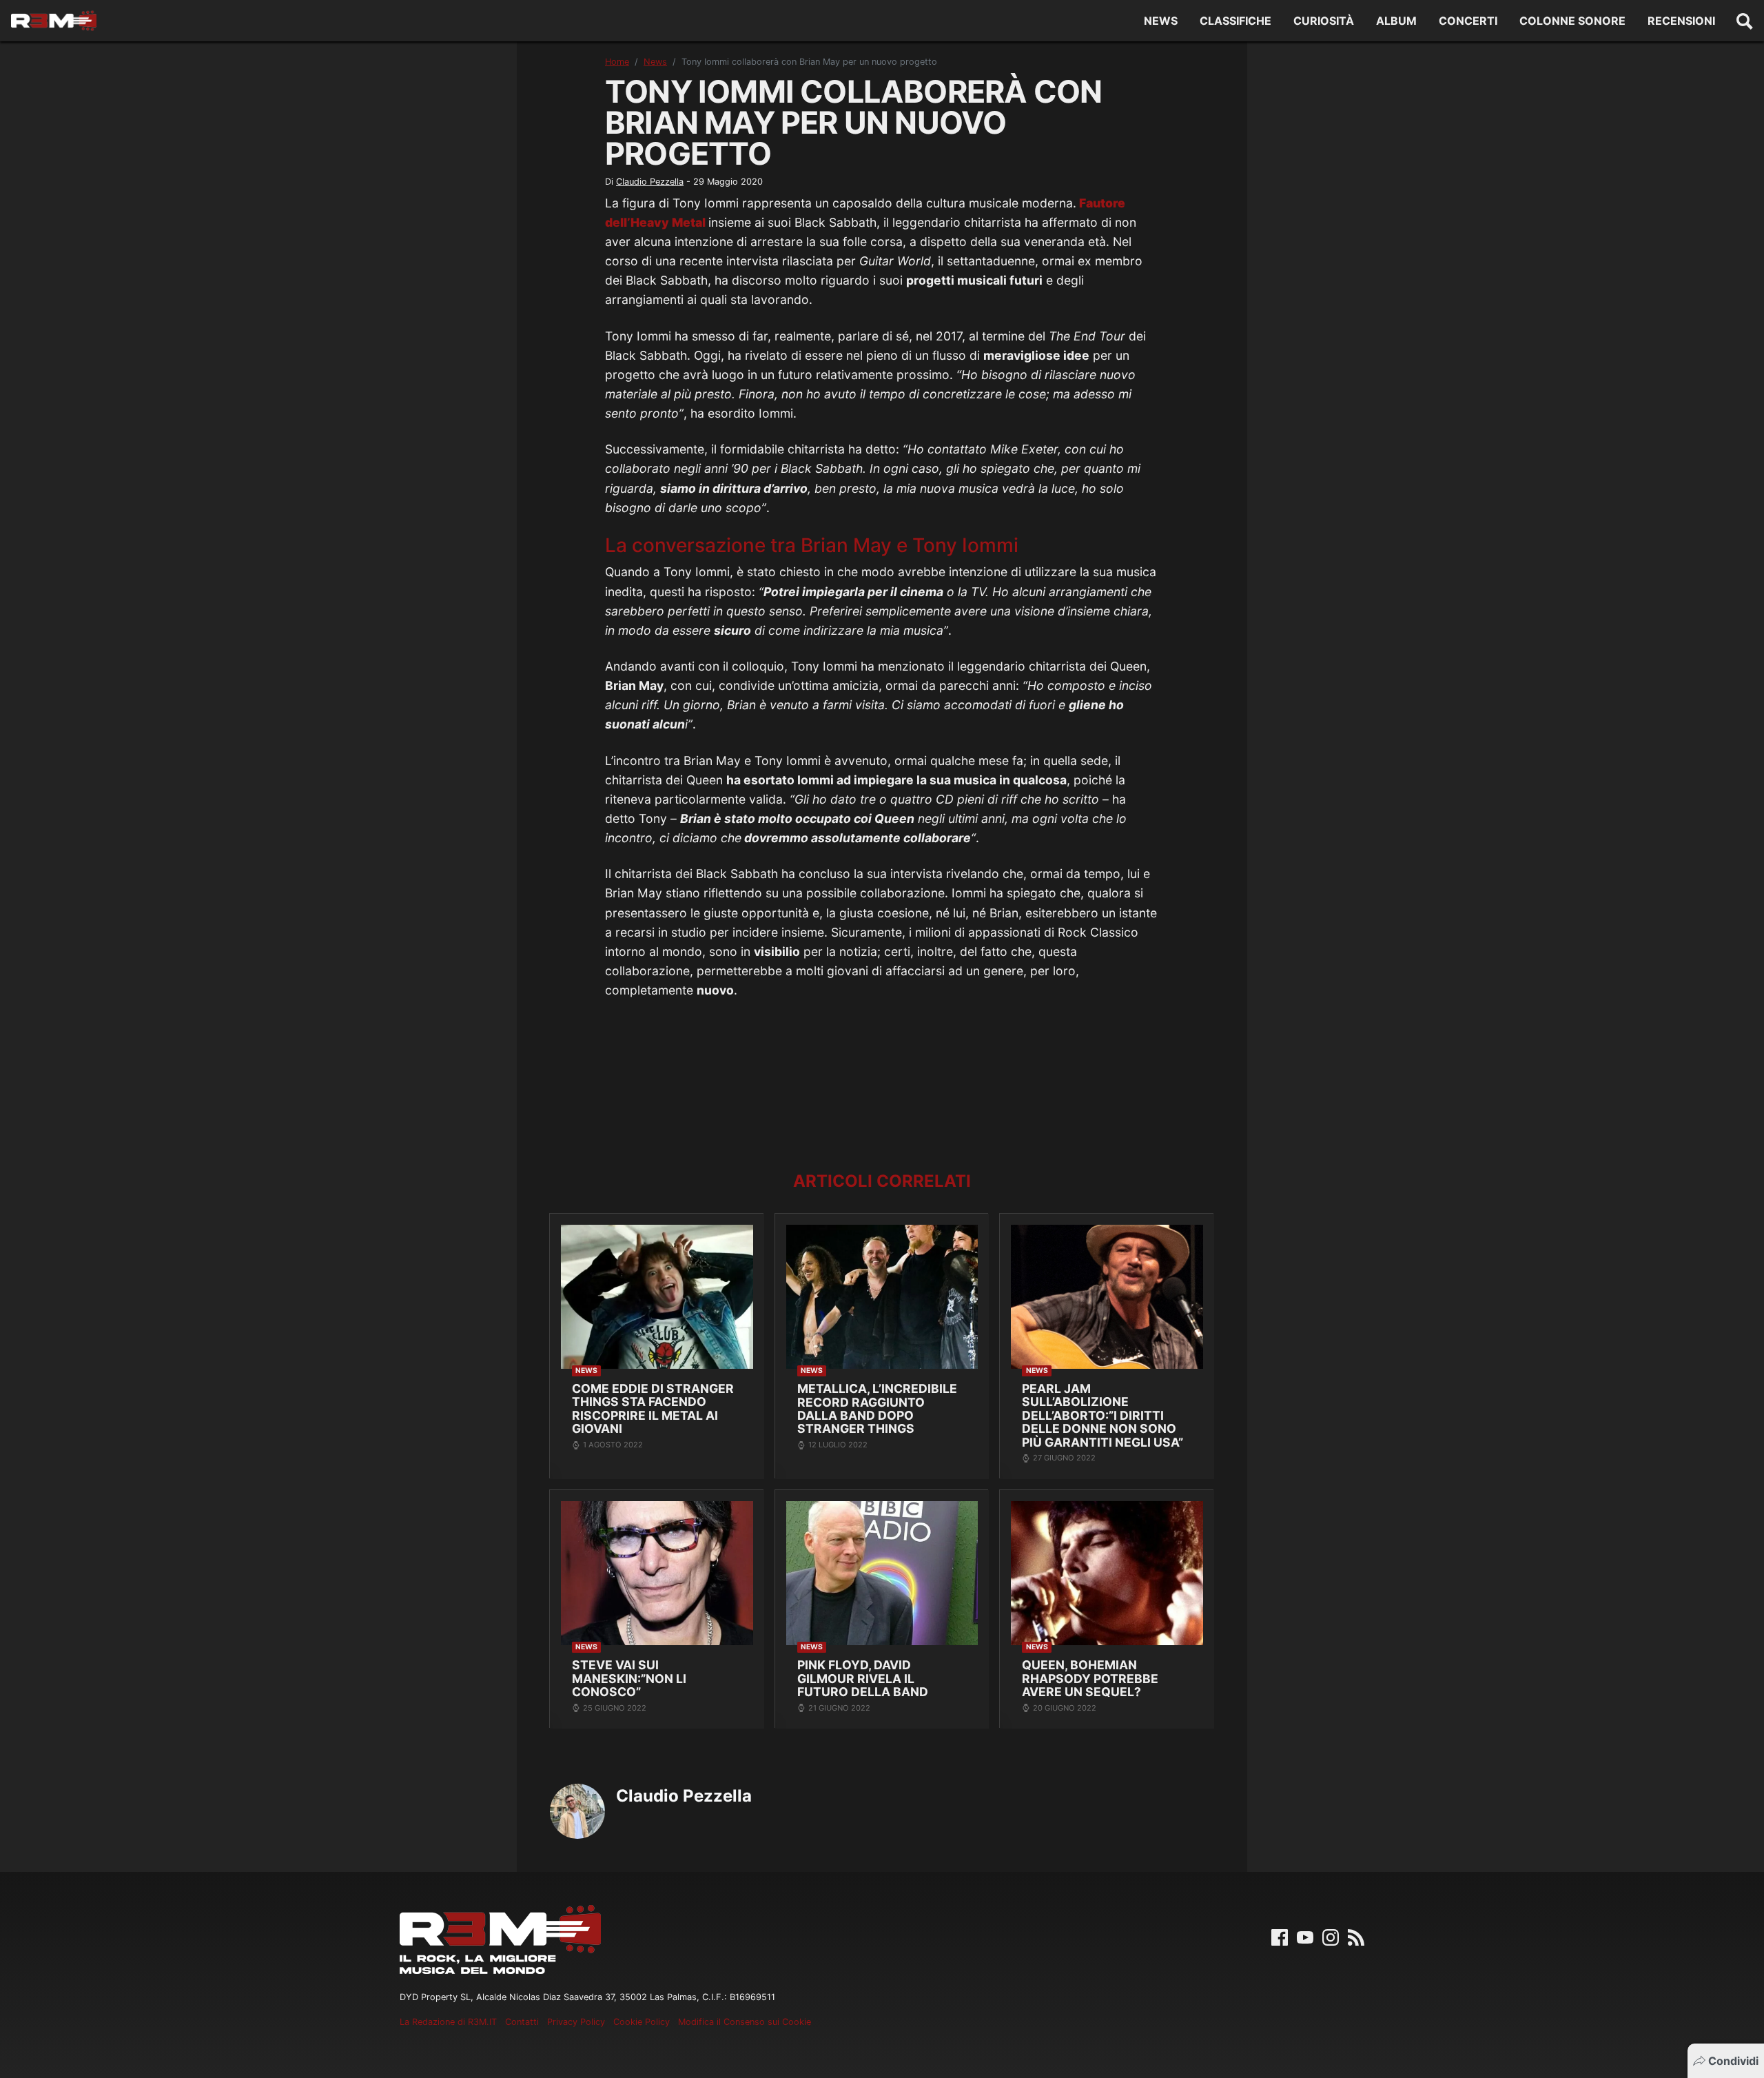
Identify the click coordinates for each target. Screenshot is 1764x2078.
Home (617, 62)
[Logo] (54, 21)
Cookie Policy (642, 2022)
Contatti (522, 2022)
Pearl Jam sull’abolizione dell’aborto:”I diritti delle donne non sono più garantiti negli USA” (1102, 1415)
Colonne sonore (1572, 21)
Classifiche (1235, 21)
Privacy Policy (576, 2022)
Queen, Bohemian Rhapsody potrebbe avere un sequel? (1090, 1678)
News (1161, 21)
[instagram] (1331, 1937)
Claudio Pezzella (650, 182)
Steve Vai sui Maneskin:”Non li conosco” (629, 1678)
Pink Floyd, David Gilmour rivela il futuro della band (863, 1678)
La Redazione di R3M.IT (448, 2022)
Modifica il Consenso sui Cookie (745, 2022)
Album (1396, 21)
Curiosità (1324, 21)
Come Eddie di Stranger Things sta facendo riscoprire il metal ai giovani (653, 1408)
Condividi (1733, 2061)
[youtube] (1305, 1937)
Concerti (1468, 21)
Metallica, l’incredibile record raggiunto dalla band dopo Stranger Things (877, 1408)
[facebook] (1280, 1937)
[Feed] (1356, 1937)
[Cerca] (1745, 21)
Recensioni (1681, 21)
